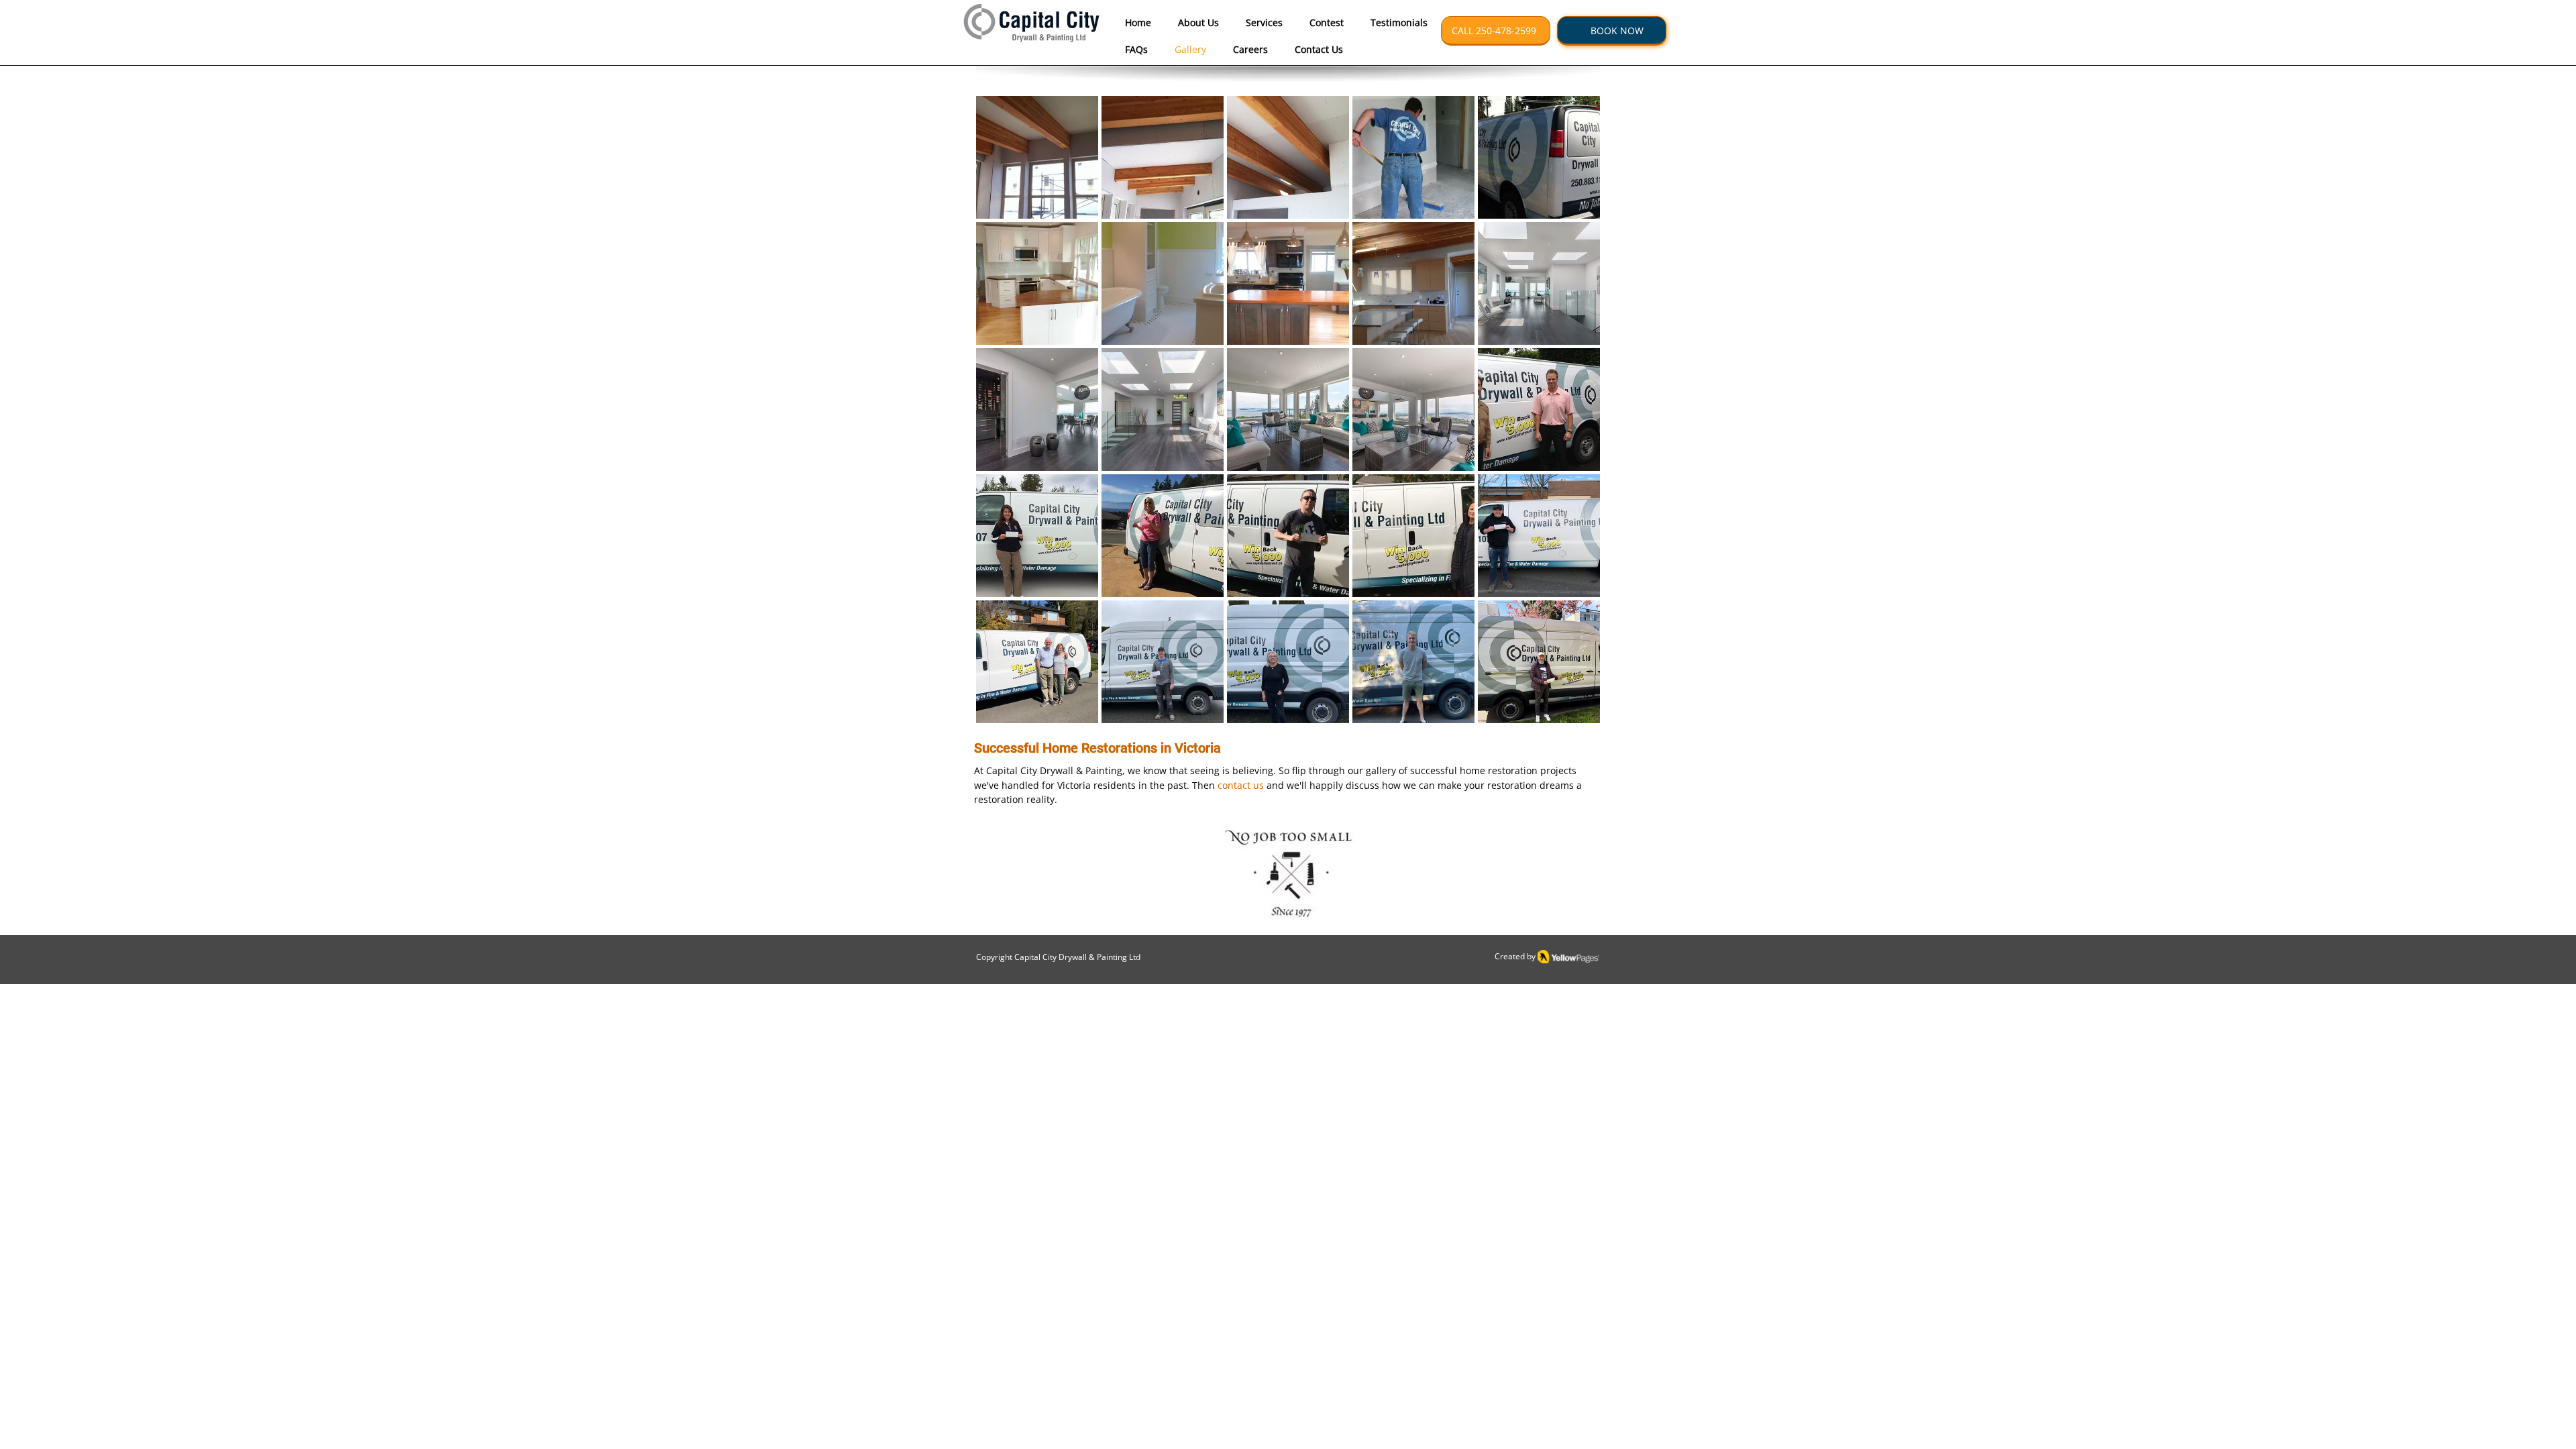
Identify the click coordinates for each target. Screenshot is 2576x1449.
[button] (1612, 31)
